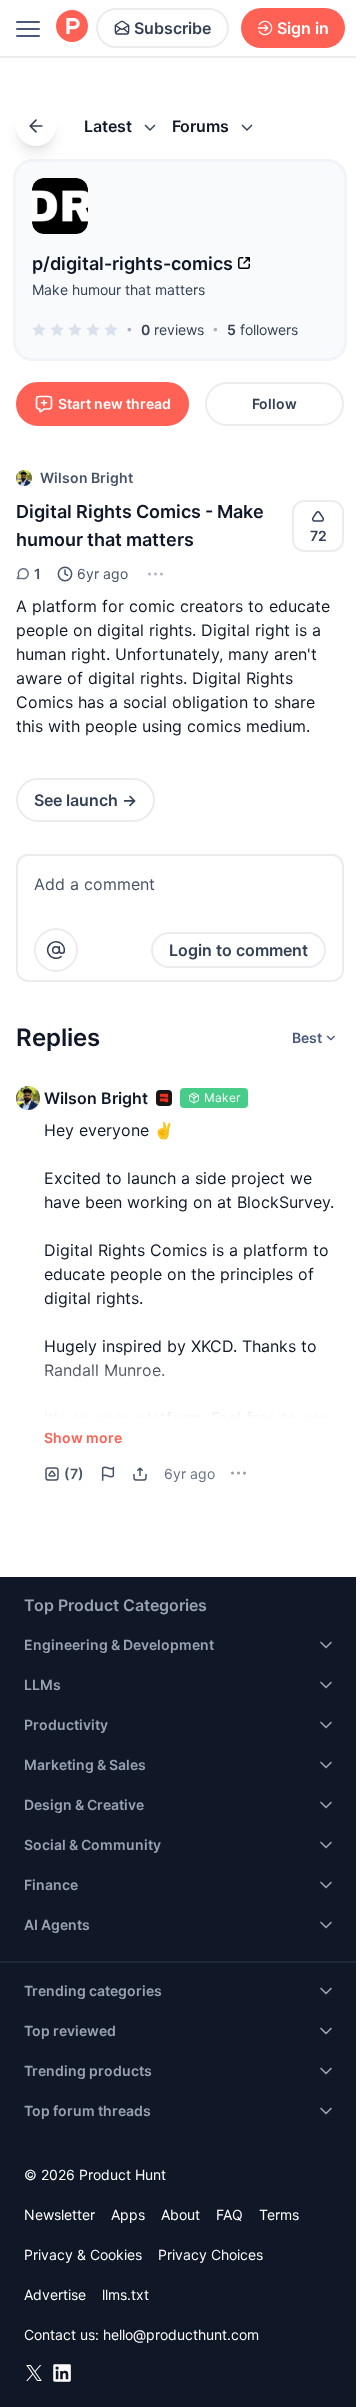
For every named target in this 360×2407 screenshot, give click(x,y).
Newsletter (59, 2214)
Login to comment (238, 950)
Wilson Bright (86, 477)
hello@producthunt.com (181, 2334)
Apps (128, 2214)
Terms (279, 2214)
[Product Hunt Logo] (72, 27)
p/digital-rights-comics (132, 263)
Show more (83, 1437)
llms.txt (125, 2294)
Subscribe (172, 28)
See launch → (85, 800)
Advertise (55, 2294)
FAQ (229, 2214)
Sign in (303, 28)
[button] (153, 574)
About (180, 2214)
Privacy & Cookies (83, 2254)
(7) (74, 1473)
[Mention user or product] (56, 950)
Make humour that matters (118, 289)
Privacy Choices (210, 2254)
